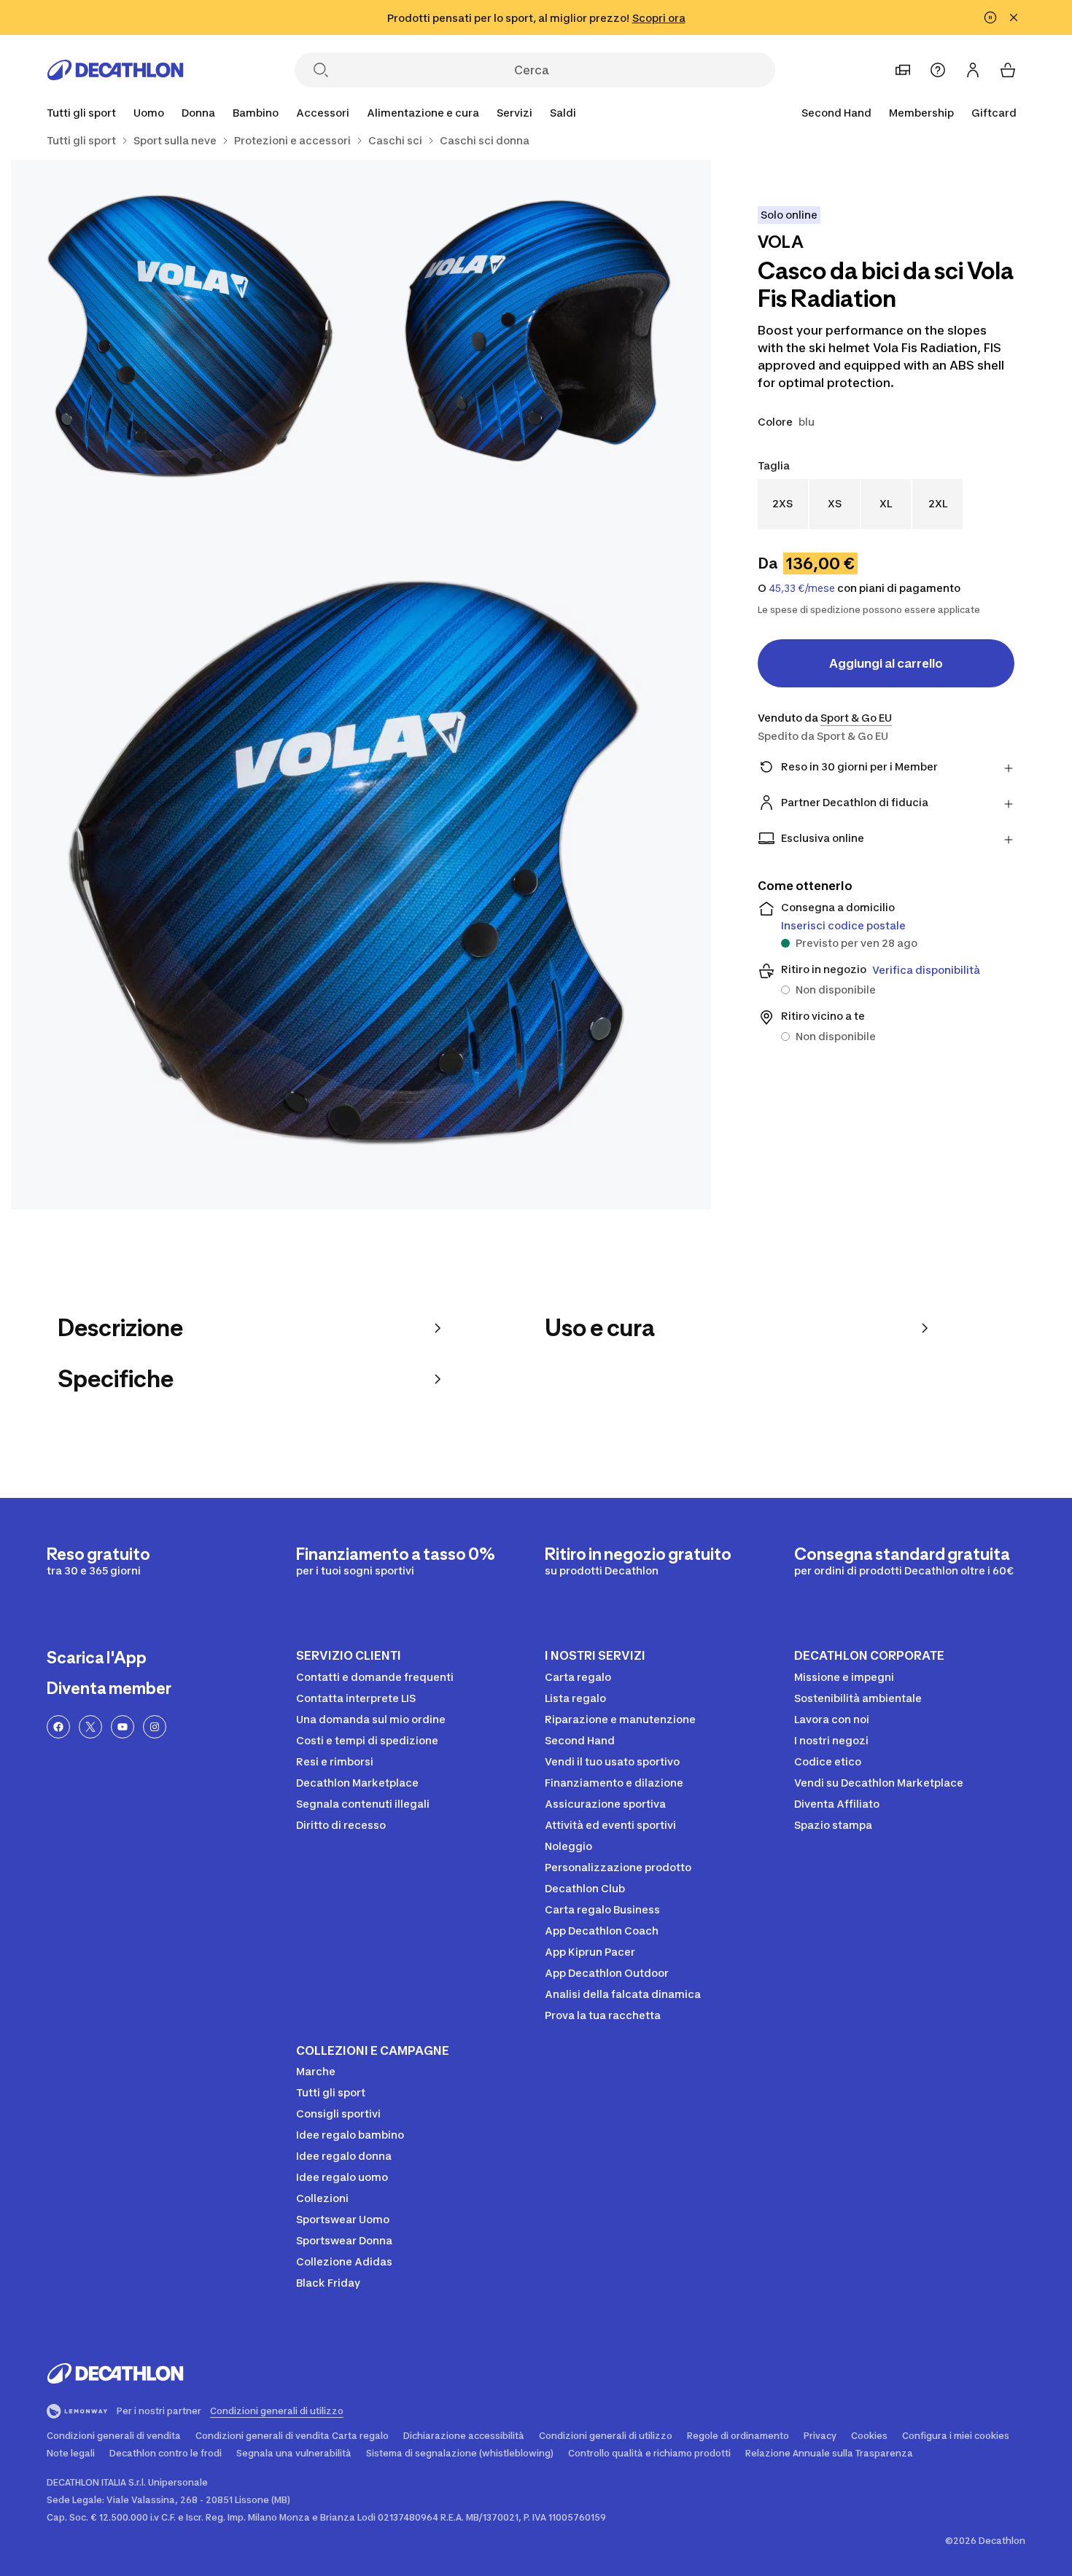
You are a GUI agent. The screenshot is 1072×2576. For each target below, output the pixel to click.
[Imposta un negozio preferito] (903, 70)
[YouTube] (123, 1727)
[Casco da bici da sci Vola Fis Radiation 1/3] (536, 335)
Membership (921, 113)
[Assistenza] (938, 70)
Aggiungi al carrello (886, 663)
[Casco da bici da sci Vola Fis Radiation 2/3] (186, 335)
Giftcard (994, 113)
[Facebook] (58, 1727)
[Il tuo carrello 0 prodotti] (1008, 70)
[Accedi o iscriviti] (973, 70)
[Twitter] (90, 1727)
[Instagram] (155, 1727)
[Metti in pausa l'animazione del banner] (990, 17)
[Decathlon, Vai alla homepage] (115, 70)
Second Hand (836, 113)
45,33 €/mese (802, 588)
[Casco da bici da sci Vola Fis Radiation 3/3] (361, 859)
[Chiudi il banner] (1014, 17)
